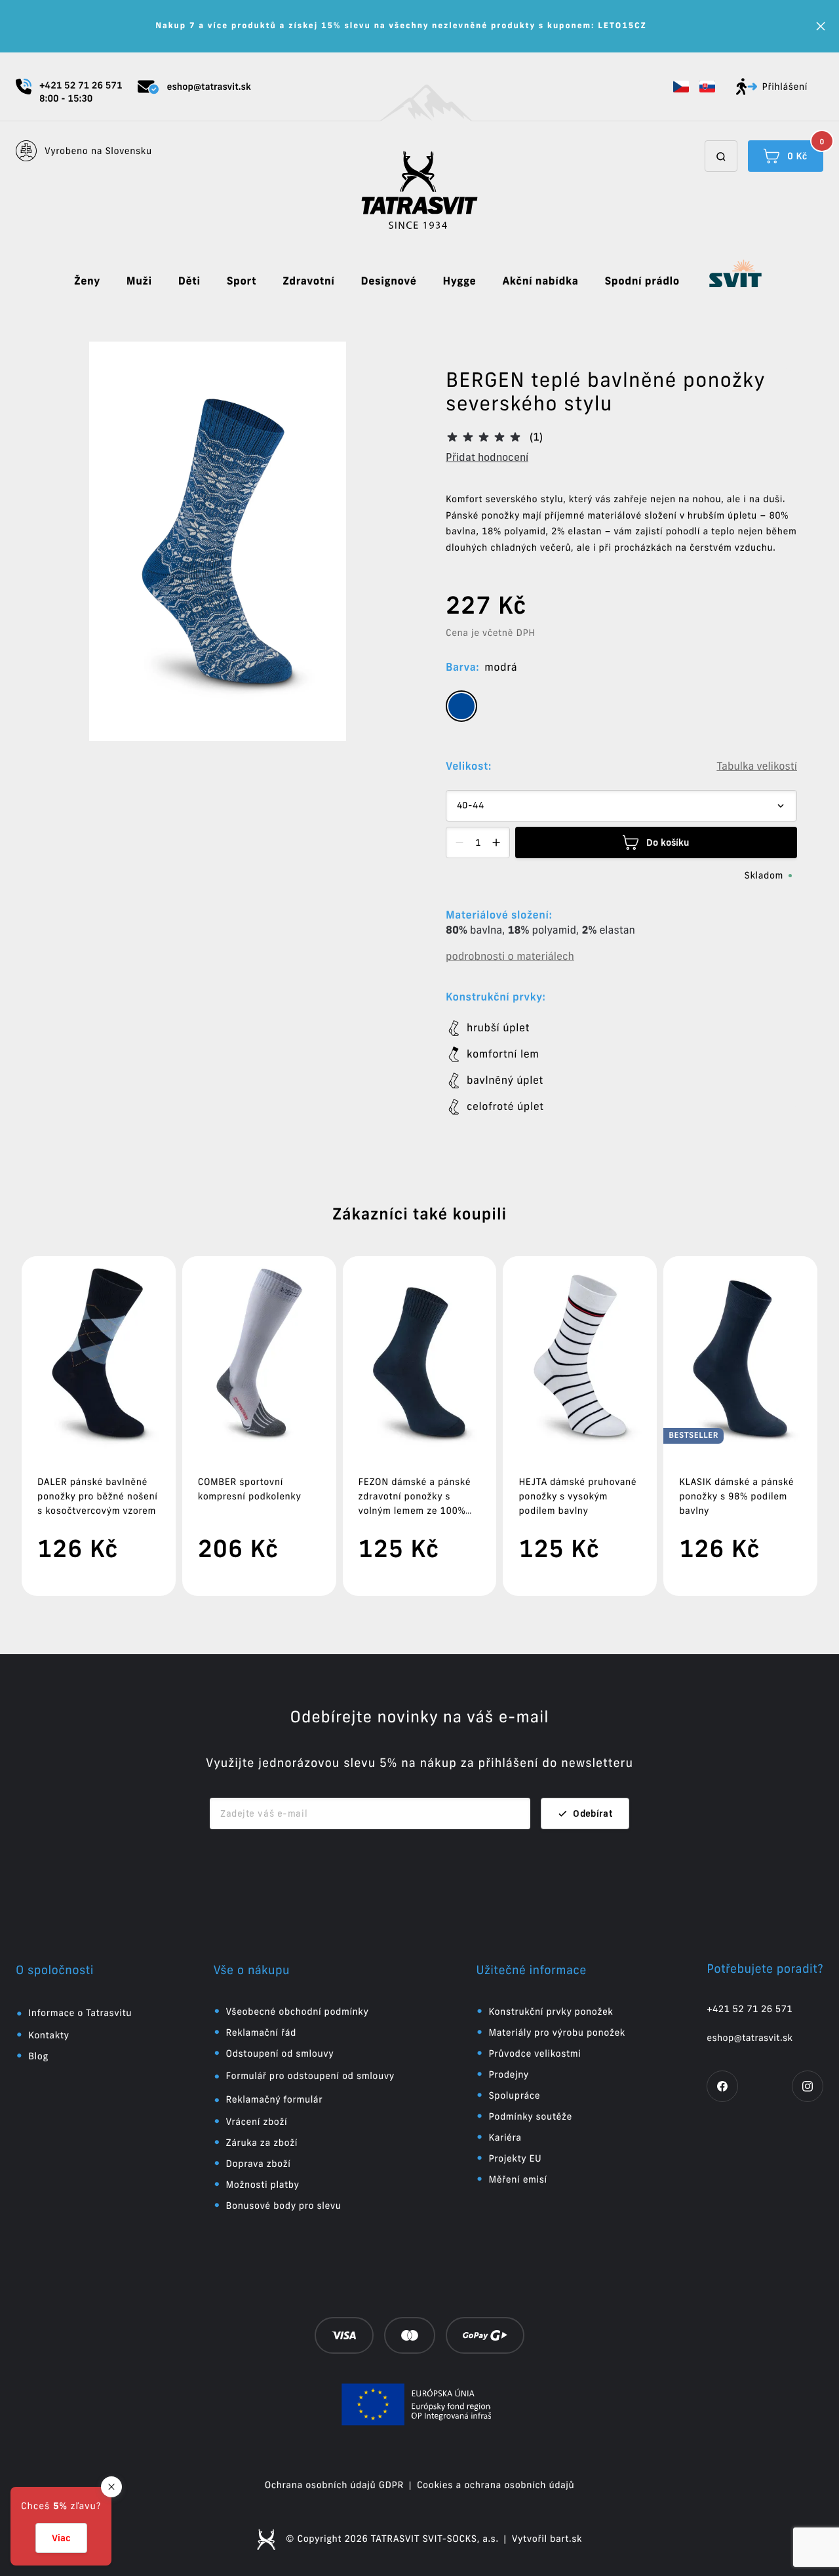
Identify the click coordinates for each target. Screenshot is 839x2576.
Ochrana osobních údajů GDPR (334, 2485)
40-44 (470, 806)
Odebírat (593, 1813)
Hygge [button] (460, 281)
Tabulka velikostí (757, 766)
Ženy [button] (87, 281)
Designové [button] (388, 281)
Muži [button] (139, 281)
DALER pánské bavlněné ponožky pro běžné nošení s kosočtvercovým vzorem (98, 1496)
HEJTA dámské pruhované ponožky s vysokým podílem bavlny (577, 1496)
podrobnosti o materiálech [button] (510, 957)
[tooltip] (461, 706)
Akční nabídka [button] (540, 281)
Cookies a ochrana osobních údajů (496, 2485)
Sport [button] (242, 281)
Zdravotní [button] (308, 281)
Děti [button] (189, 281)
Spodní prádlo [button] (642, 281)
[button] (681, 87)
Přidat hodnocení (487, 457)
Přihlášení (785, 87)
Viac (61, 2538)
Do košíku (668, 842)
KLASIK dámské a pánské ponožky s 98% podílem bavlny (736, 1496)
